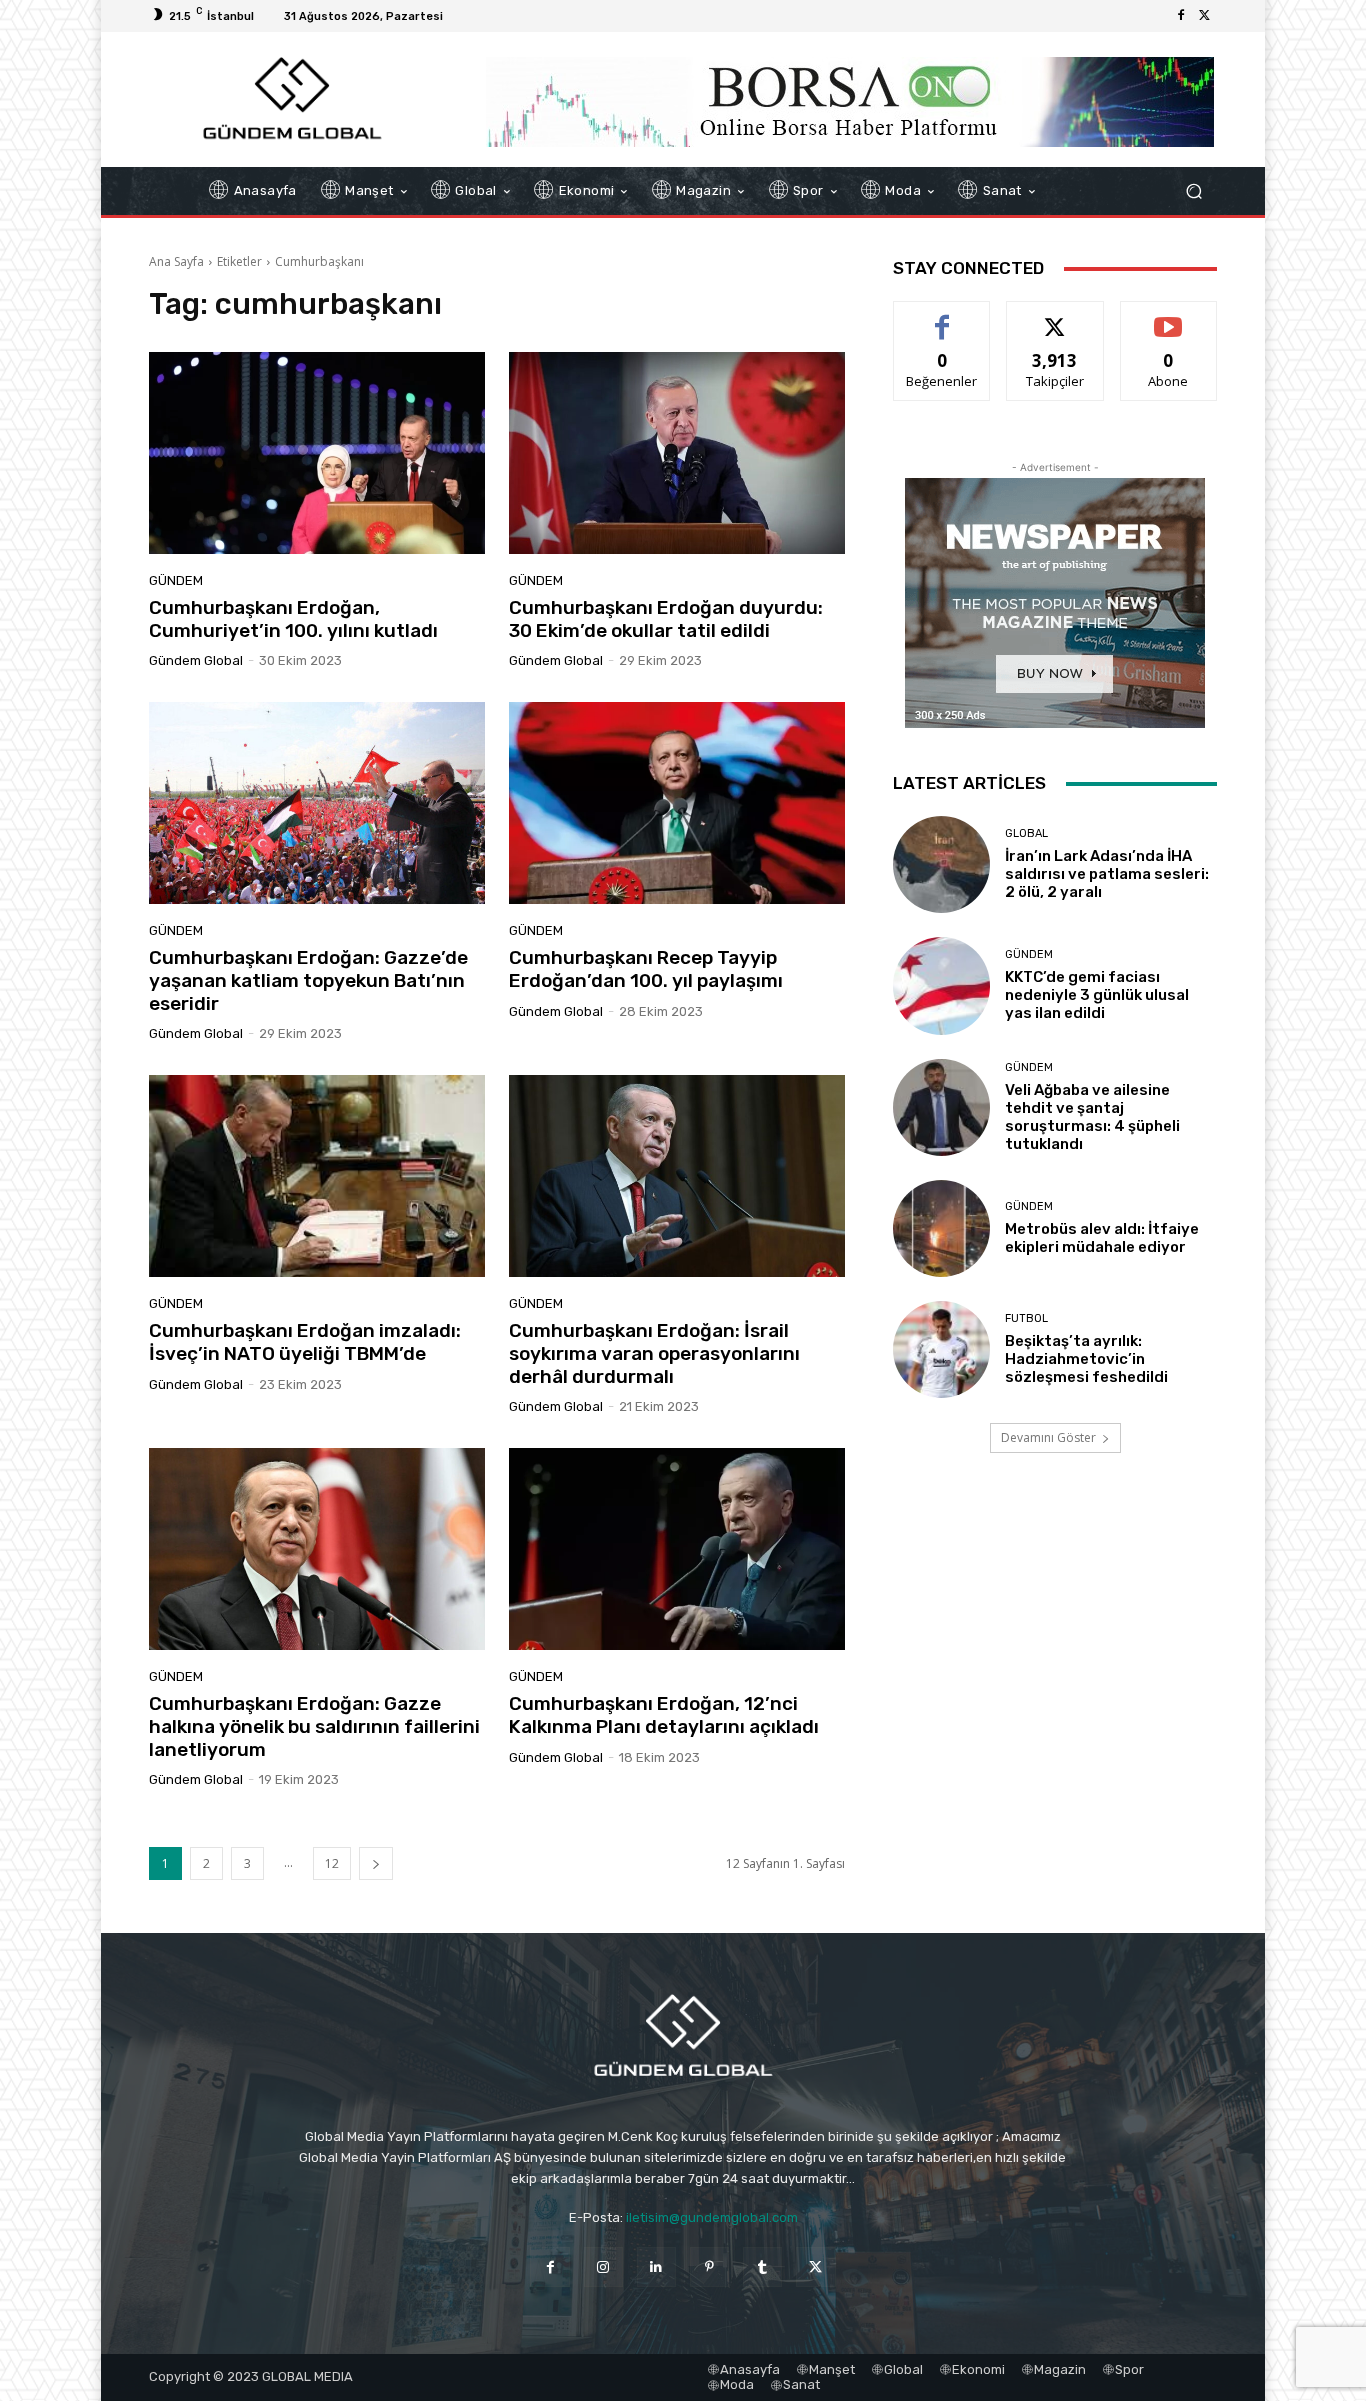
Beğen (942, 316)
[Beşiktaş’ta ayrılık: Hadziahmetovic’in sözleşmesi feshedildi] (941, 1349)
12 (332, 1863)
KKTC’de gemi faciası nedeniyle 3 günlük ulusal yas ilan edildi (1097, 995)
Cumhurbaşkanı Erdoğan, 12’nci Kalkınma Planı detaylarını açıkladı (664, 1715)
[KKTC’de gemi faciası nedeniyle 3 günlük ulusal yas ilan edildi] (941, 985)
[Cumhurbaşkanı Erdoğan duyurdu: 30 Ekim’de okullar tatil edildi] (677, 453)
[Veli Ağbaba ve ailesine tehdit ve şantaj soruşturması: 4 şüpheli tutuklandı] (941, 1107)
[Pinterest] (709, 2266)
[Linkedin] (656, 2266)
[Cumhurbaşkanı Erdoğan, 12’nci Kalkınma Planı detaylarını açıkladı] (677, 1549)
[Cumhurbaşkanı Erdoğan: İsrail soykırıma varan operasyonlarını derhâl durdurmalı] (677, 1176)
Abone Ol (1168, 316)
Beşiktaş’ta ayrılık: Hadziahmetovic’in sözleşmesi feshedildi (1086, 1359)
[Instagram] (603, 2266)
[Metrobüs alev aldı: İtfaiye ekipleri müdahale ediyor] (941, 1228)
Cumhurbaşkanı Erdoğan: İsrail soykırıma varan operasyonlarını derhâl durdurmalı (654, 1353)
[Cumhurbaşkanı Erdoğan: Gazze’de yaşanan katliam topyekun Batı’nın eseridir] (317, 803)
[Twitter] (1205, 16)
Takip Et (1055, 316)
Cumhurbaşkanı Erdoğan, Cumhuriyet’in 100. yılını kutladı (293, 619)
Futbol (1026, 1318)
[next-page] (376, 1863)
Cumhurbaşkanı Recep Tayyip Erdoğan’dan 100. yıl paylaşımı (646, 969)
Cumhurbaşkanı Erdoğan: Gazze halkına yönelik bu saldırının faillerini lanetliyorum (314, 1726)
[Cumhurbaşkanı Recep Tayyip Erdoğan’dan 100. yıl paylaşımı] (677, 803)
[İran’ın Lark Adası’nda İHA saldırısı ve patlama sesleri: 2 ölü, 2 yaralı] (941, 864)
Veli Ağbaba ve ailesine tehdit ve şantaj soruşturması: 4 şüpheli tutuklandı (1092, 1117)
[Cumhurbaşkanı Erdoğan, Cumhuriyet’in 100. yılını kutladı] (317, 453)
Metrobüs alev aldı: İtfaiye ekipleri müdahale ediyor (1102, 1238)
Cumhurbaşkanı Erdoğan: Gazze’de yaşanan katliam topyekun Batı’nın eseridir (308, 980)
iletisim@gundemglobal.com (712, 2217)
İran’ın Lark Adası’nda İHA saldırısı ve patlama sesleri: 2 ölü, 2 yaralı (1107, 874)
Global (1026, 833)
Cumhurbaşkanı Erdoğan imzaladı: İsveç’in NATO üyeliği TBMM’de (305, 1342)
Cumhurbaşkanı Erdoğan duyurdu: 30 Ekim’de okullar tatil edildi (666, 619)
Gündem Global (196, 660)
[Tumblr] (762, 2266)
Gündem (176, 580)
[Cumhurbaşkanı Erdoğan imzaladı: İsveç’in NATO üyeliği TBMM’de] (317, 1176)
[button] (1193, 191)
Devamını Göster (1048, 1437)
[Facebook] (1181, 16)
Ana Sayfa (176, 261)
